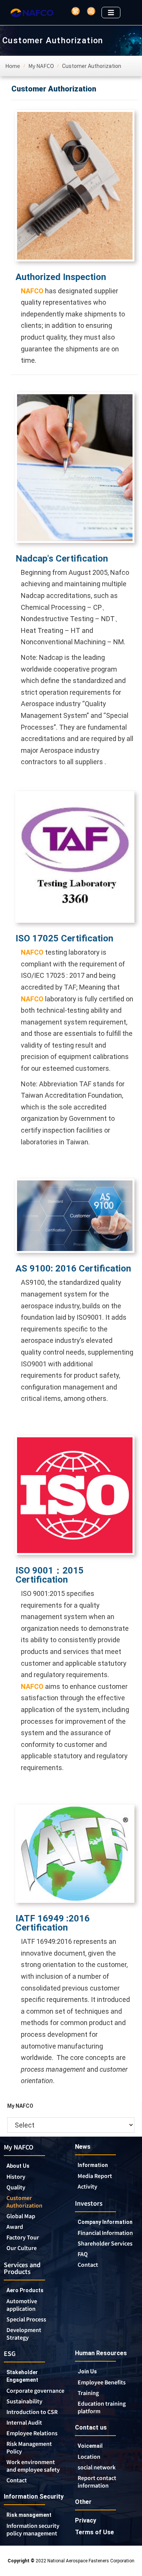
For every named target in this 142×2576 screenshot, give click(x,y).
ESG (10, 2353)
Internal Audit (24, 2422)
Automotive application (22, 2305)
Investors (89, 2203)
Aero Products (25, 2290)
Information (93, 2165)
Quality (16, 2187)
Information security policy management (33, 2529)
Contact (88, 2264)
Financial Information (105, 2233)
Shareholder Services (105, 2243)
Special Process (26, 2319)
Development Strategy (24, 2334)
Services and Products (22, 2268)
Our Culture (22, 2248)
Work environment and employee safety (33, 2466)
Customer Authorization (24, 2201)
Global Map (21, 2216)
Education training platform (102, 2407)
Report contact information (97, 2482)
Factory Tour (23, 2237)
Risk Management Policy (29, 2447)
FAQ (83, 2254)
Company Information (105, 2222)
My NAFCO (19, 2147)
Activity (87, 2186)
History (16, 2176)
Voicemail (90, 2446)
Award (15, 2227)
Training (88, 2393)
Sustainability (24, 2401)
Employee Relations (32, 2433)
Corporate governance (35, 2390)
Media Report (95, 2176)
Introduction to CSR (32, 2412)
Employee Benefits (102, 2382)
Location (89, 2456)
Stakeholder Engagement (22, 2376)
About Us (18, 2166)
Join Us (87, 2371)
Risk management (29, 2515)
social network (97, 2467)
